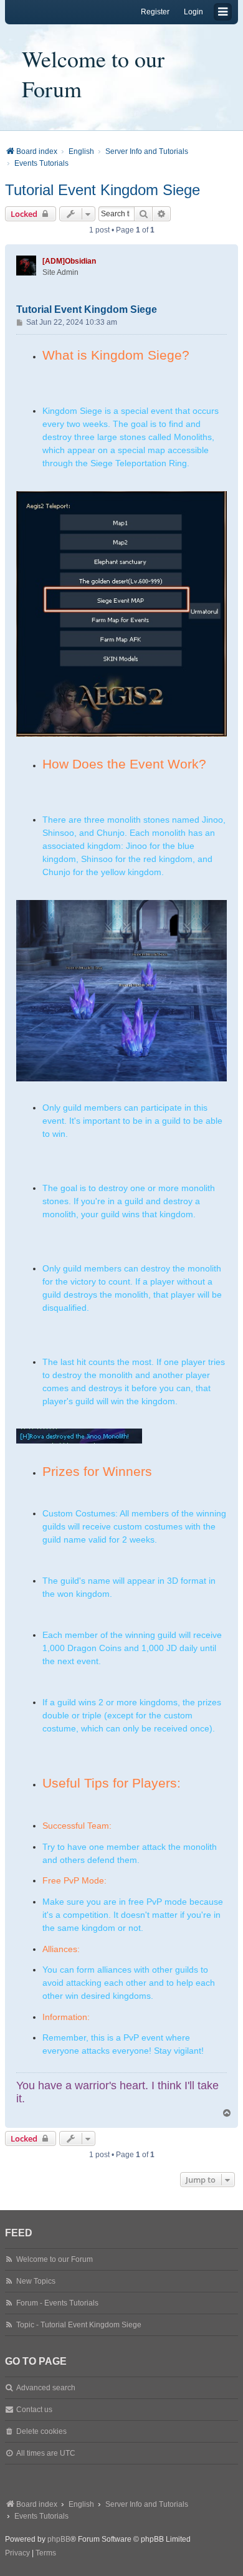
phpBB (59, 2539)
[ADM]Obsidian (69, 261)
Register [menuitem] (155, 12)
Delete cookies (41, 2431)
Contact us (34, 2410)
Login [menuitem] (193, 12)
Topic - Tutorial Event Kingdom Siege (79, 2325)
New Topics (36, 2281)
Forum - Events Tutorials (57, 2303)
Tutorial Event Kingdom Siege (102, 190)
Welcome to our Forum (93, 74)
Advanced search (46, 2388)
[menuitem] (17, 2554)
